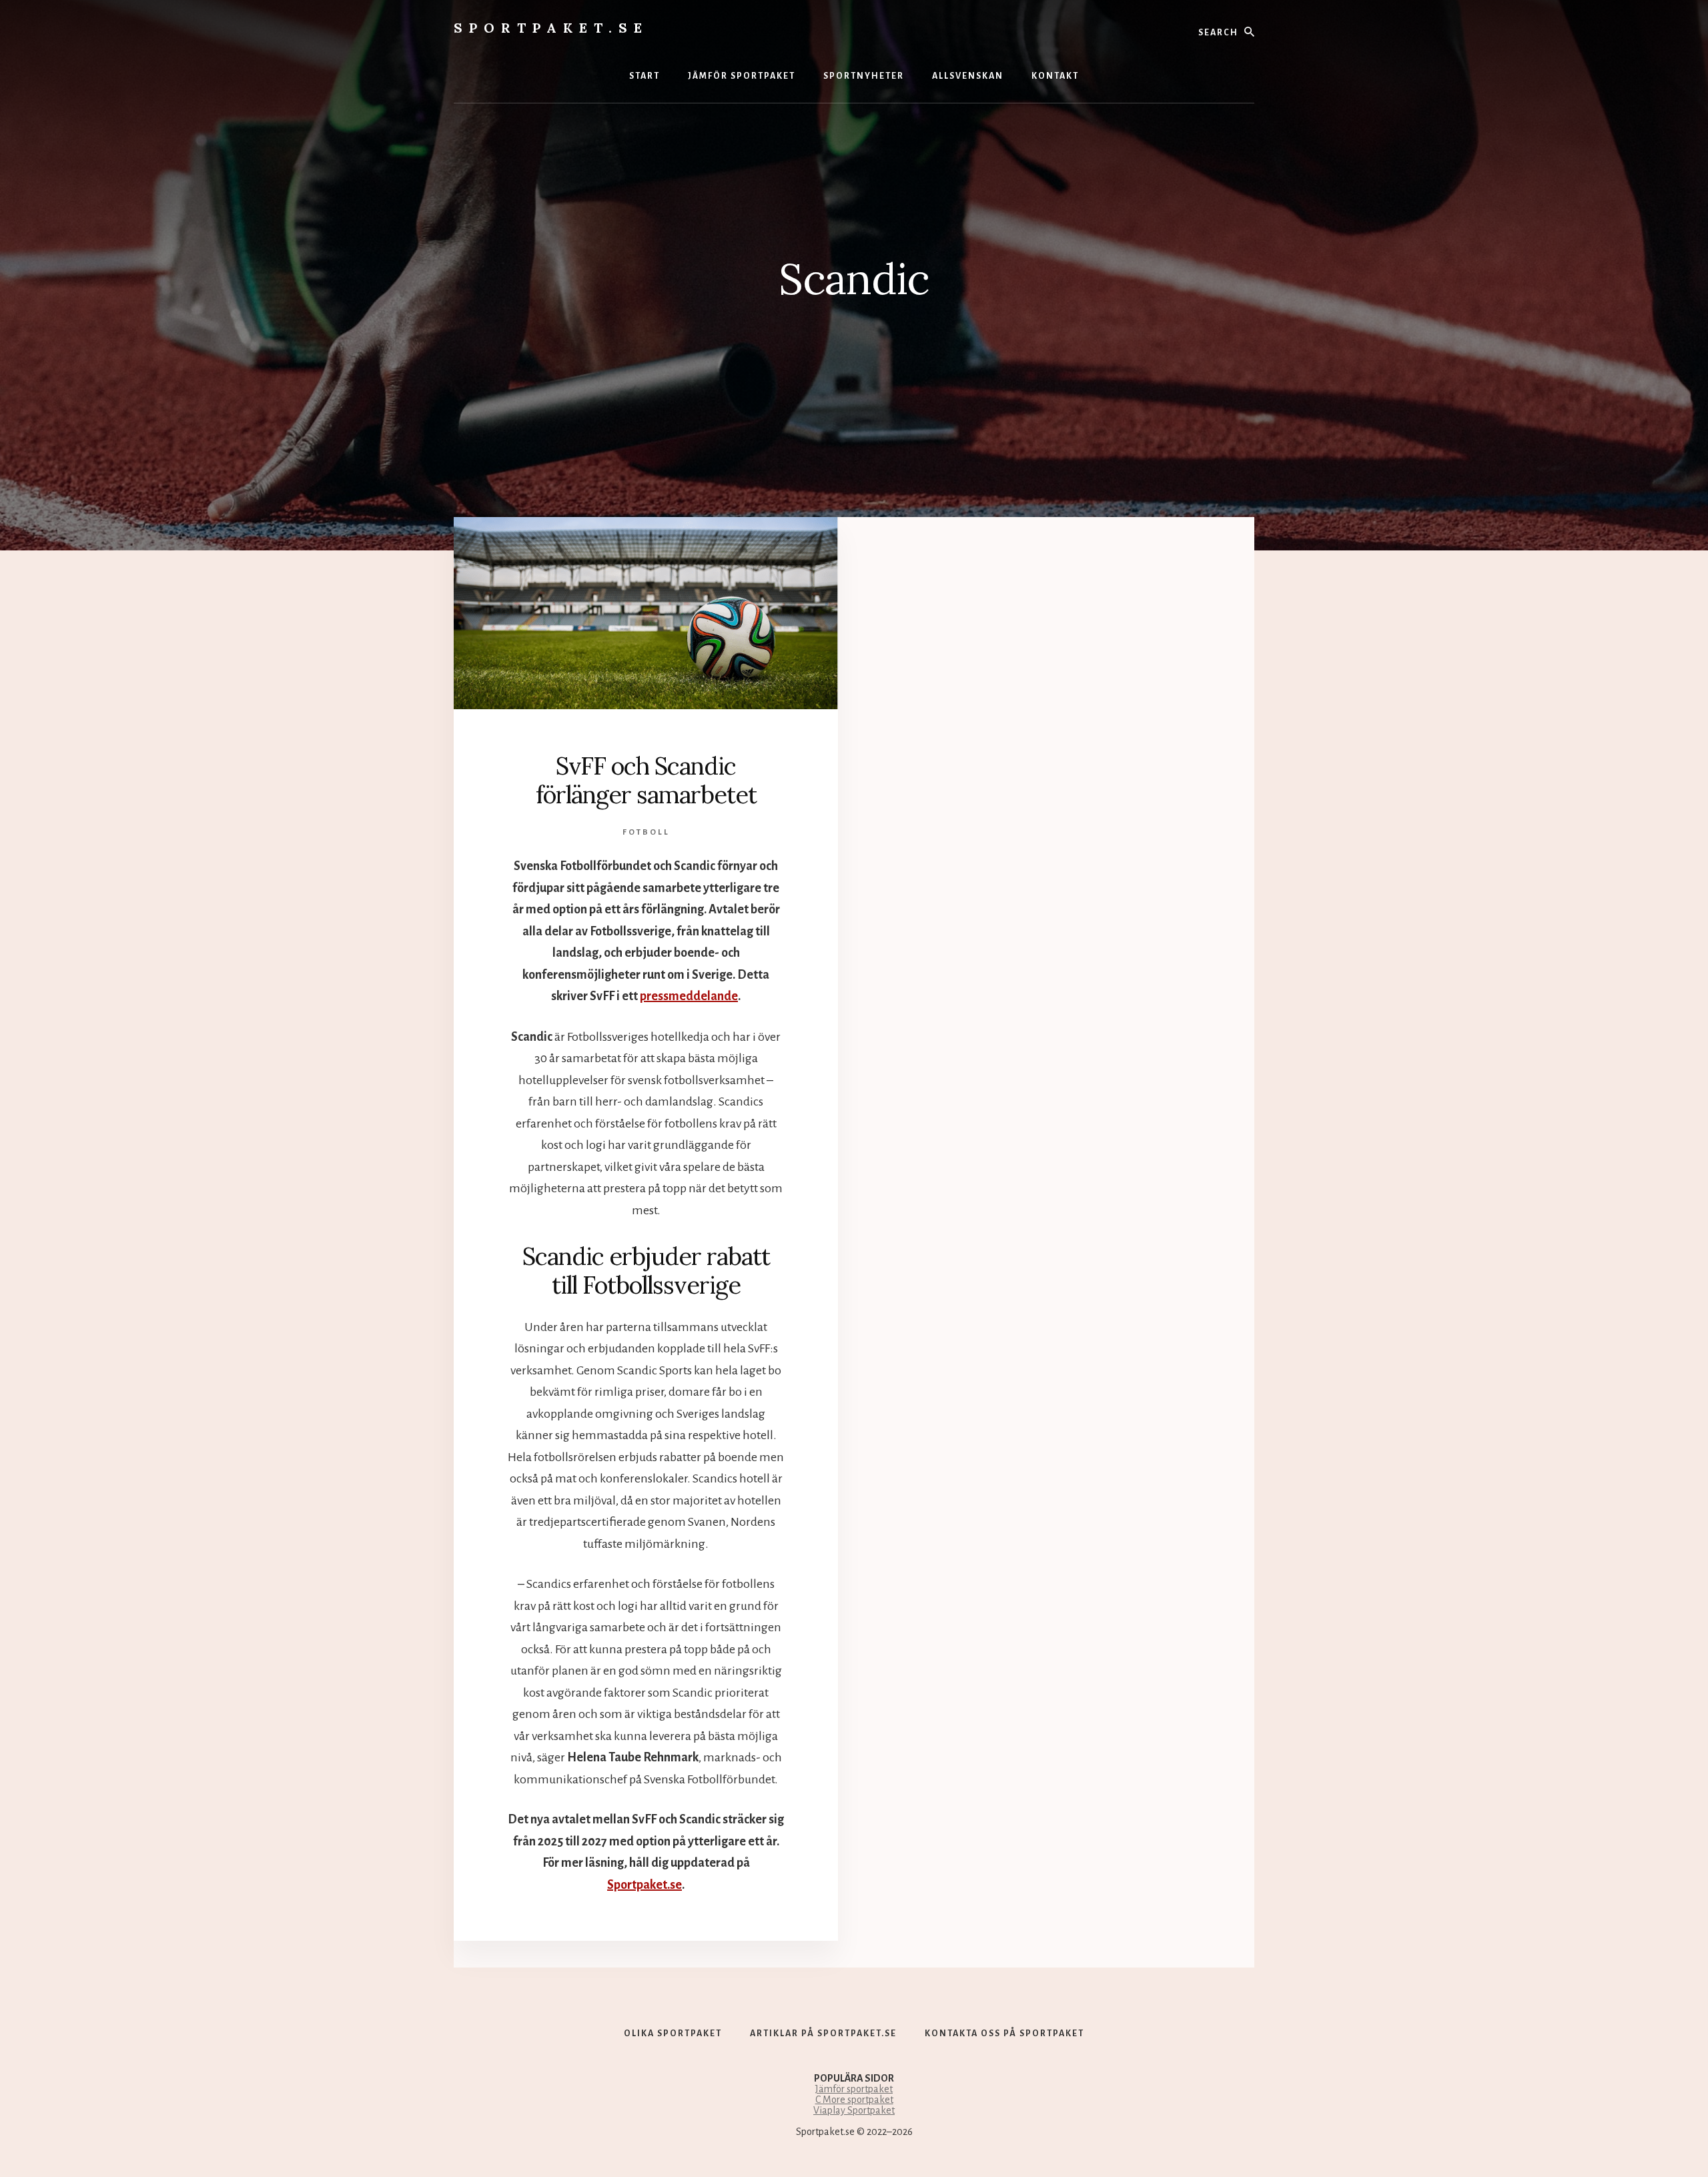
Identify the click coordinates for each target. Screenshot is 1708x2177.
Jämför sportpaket (854, 2089)
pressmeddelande (689, 996)
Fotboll (646, 832)
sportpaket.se (551, 28)
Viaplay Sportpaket (854, 2110)
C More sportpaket (854, 2100)
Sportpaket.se (645, 1885)
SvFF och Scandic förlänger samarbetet (646, 780)
